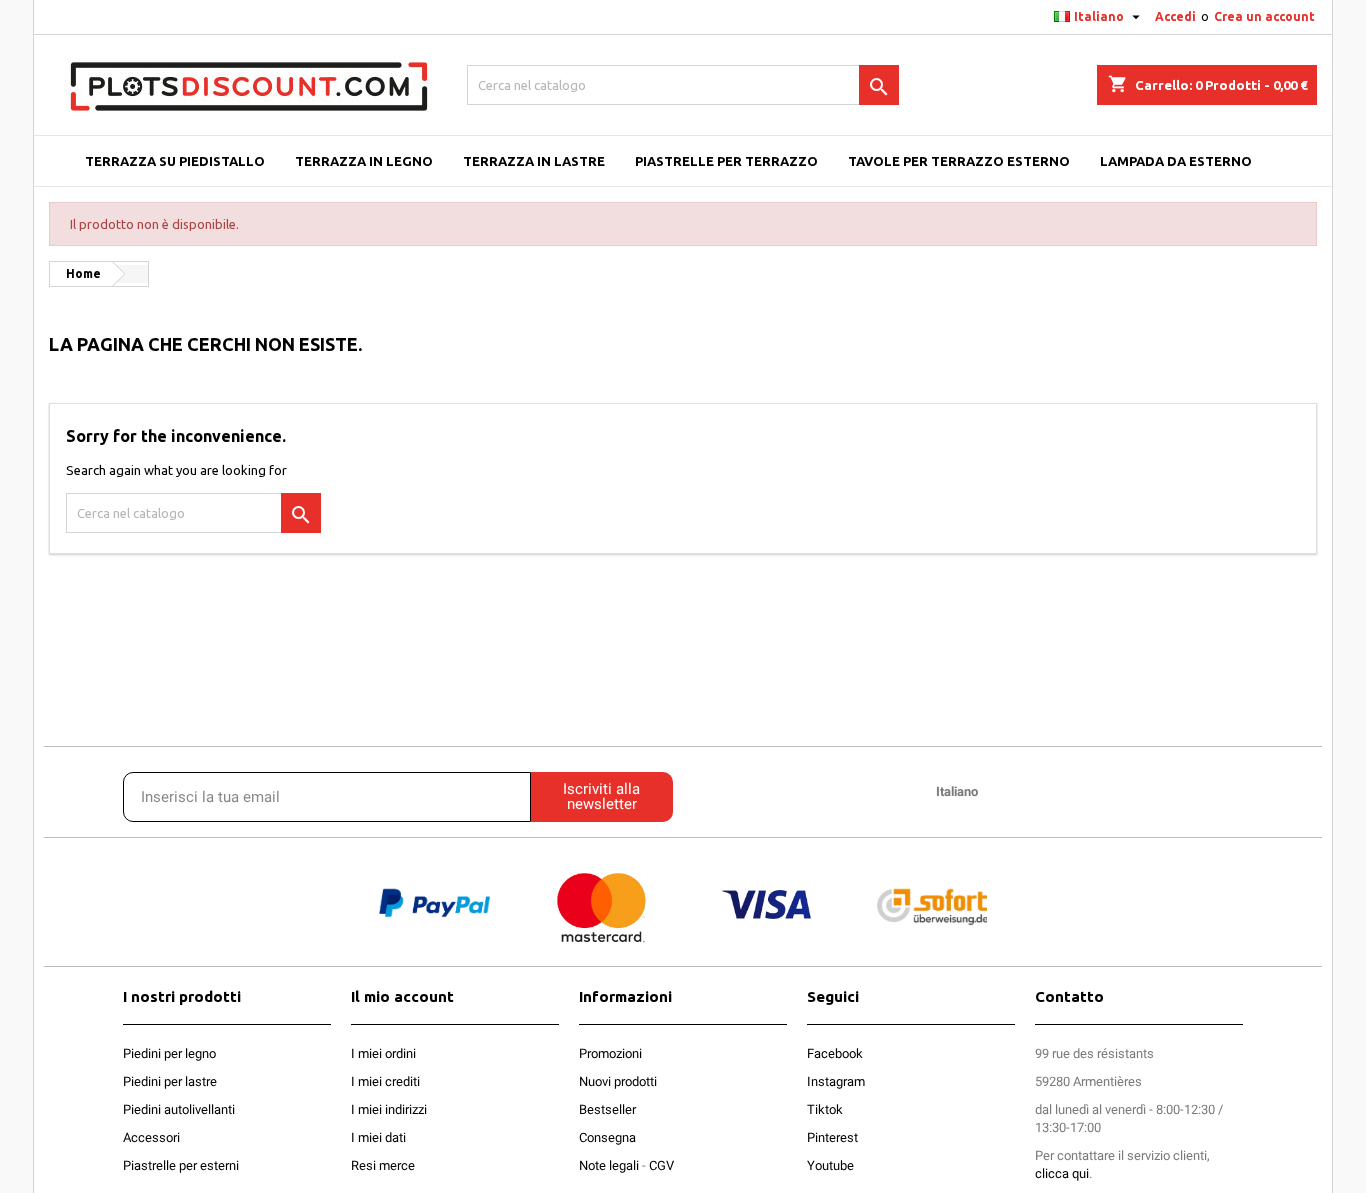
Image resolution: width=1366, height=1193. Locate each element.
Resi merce (383, 1165)
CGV (661, 1165)
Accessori (151, 1137)
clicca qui (1062, 1173)
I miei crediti (385, 1081)
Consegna (607, 1137)
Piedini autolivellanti (179, 1109)
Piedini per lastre (170, 1081)
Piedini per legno (169, 1053)
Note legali (609, 1165)
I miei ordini (383, 1053)
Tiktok (825, 1109)
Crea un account (1264, 16)
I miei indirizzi (389, 1109)
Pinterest (832, 1137)
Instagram (836, 1081)
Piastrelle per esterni (181, 1165)
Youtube (830, 1165)
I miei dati (378, 1137)
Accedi (1175, 16)
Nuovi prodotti (618, 1081)
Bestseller (607, 1109)
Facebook (835, 1053)
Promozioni (610, 1053)
